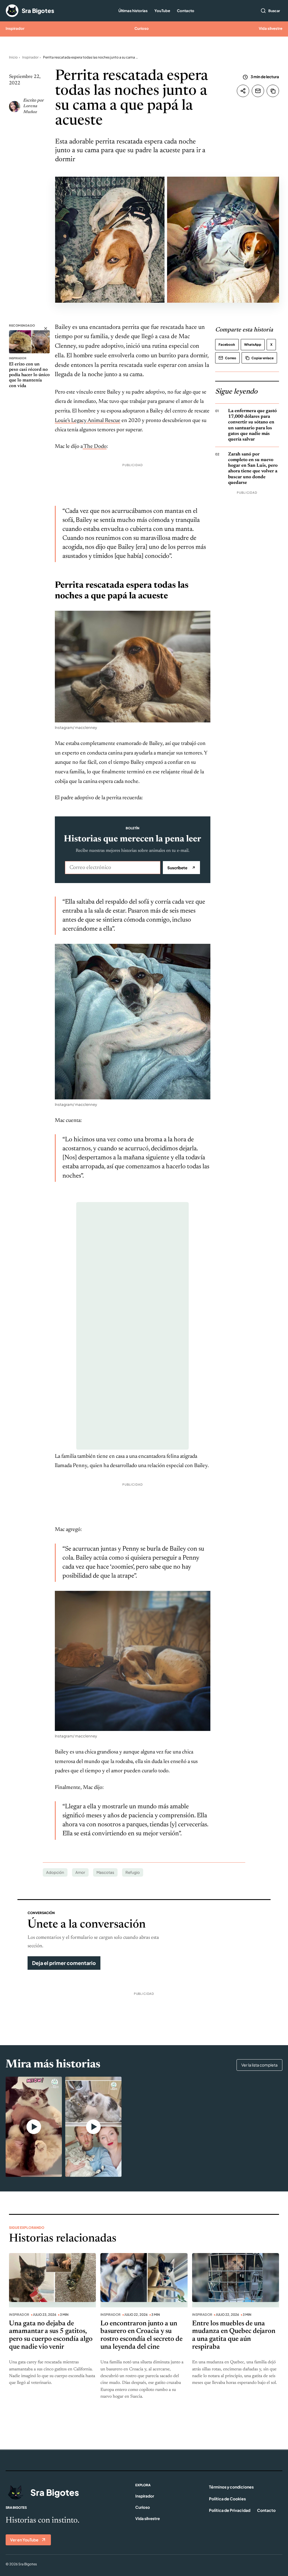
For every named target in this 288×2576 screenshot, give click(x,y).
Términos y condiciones (231, 2487)
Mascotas (105, 1872)
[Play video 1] (34, 2127)
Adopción (55, 1872)
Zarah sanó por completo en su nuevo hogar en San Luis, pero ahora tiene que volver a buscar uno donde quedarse (253, 469)
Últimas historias (133, 11)
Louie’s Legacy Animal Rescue (88, 421)
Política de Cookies (227, 2499)
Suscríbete (181, 868)
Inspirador (15, 28)
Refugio (133, 1872)
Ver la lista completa (259, 2065)
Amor (80, 1872)
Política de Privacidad (230, 2510)
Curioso (142, 28)
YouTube (162, 11)
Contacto (186, 11)
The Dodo (95, 447)
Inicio (13, 57)
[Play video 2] (93, 2127)
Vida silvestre (271, 28)
